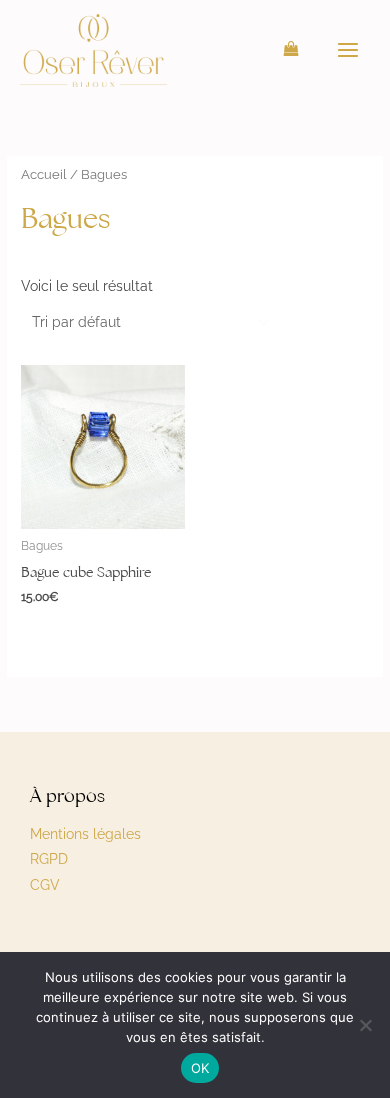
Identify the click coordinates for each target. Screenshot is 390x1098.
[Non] (365, 1025)
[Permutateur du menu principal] (348, 50)
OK (200, 1068)
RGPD (49, 859)
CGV (45, 885)
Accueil (44, 174)
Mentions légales (85, 834)
